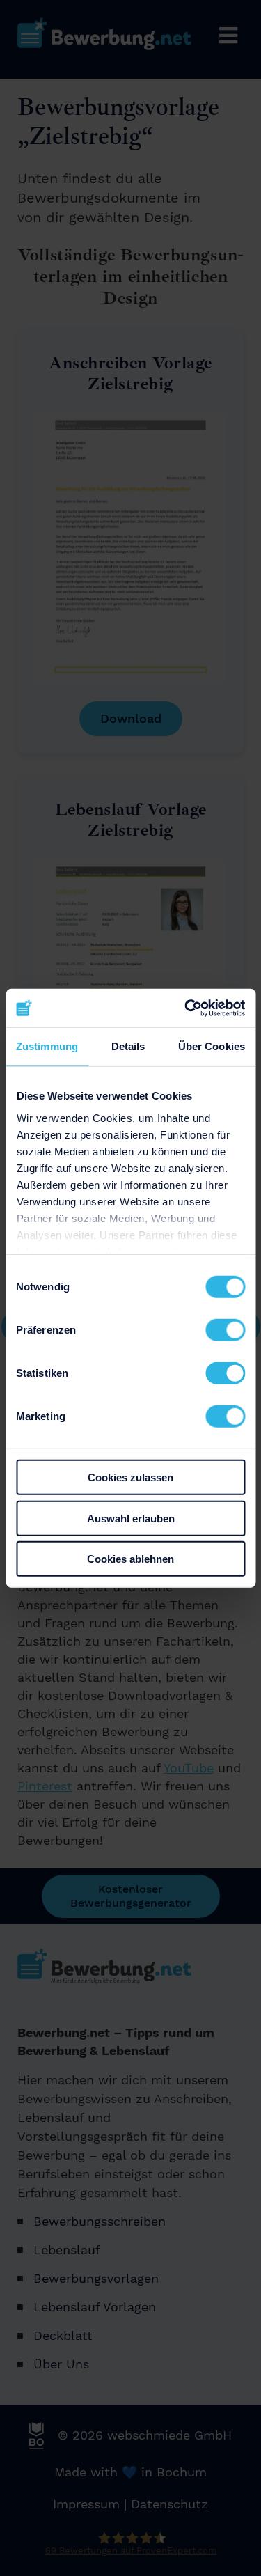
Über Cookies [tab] (212, 1046)
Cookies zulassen (130, 1477)
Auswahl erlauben (131, 1518)
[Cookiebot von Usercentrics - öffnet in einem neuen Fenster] (186, 1008)
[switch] (225, 1330)
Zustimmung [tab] (47, 1046)
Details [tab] (128, 1046)
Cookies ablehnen (130, 1559)
